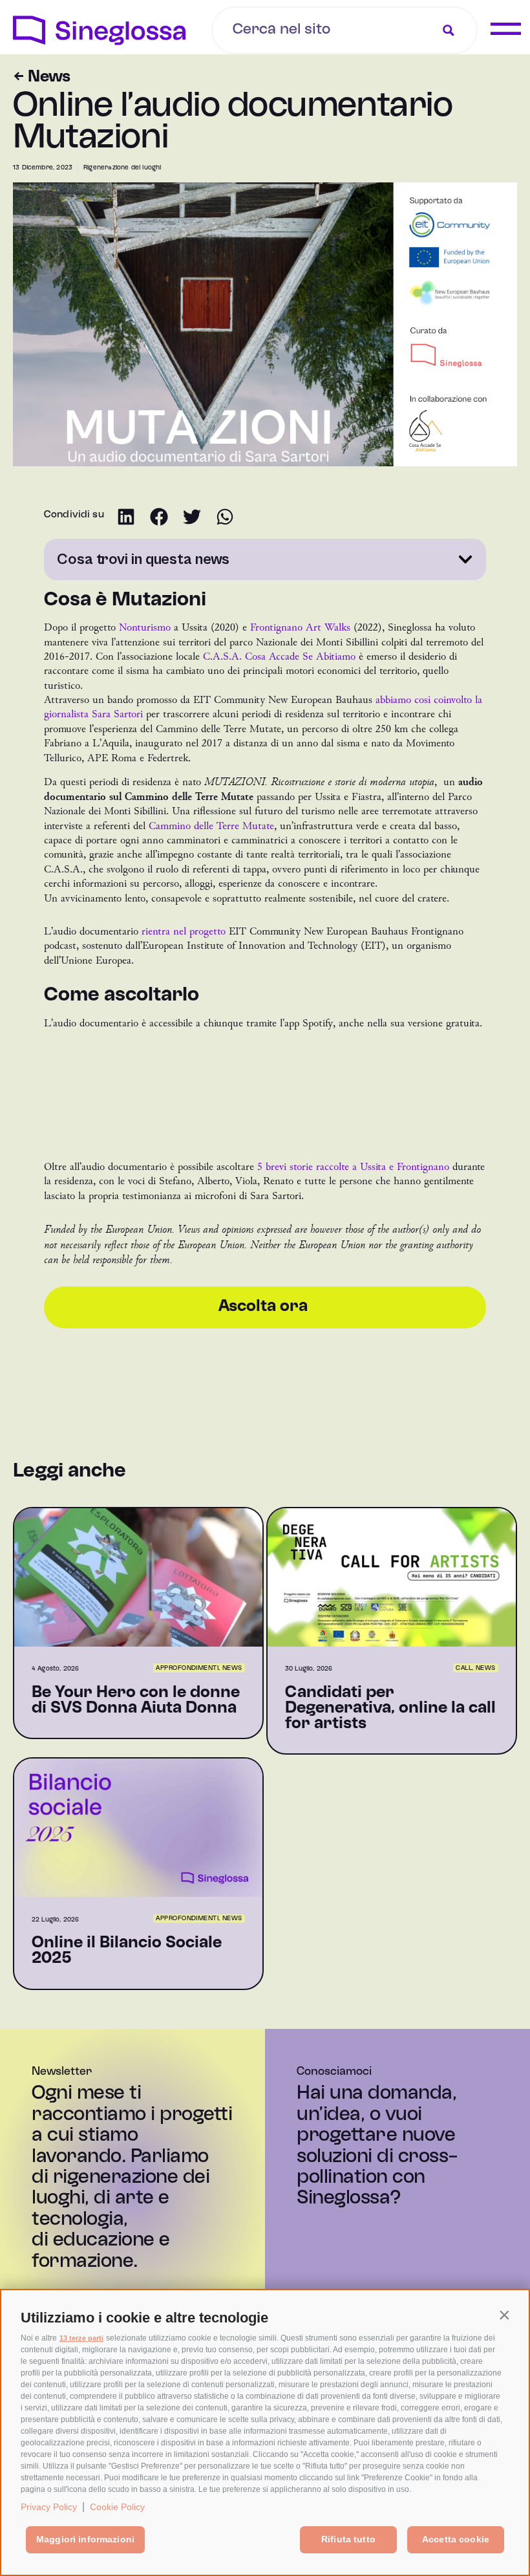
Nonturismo (145, 627)
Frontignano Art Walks (300, 627)
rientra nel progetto (185, 931)
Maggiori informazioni (85, 2539)
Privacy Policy (49, 2507)
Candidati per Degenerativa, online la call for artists (390, 1709)
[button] (504, 2315)
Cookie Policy (117, 2507)
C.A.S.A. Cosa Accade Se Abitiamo (279, 656)
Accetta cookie (456, 2539)
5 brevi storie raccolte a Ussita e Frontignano (353, 1167)
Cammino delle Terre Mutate (211, 826)
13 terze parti (81, 2338)
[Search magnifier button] (449, 30)
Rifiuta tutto (348, 2539)
